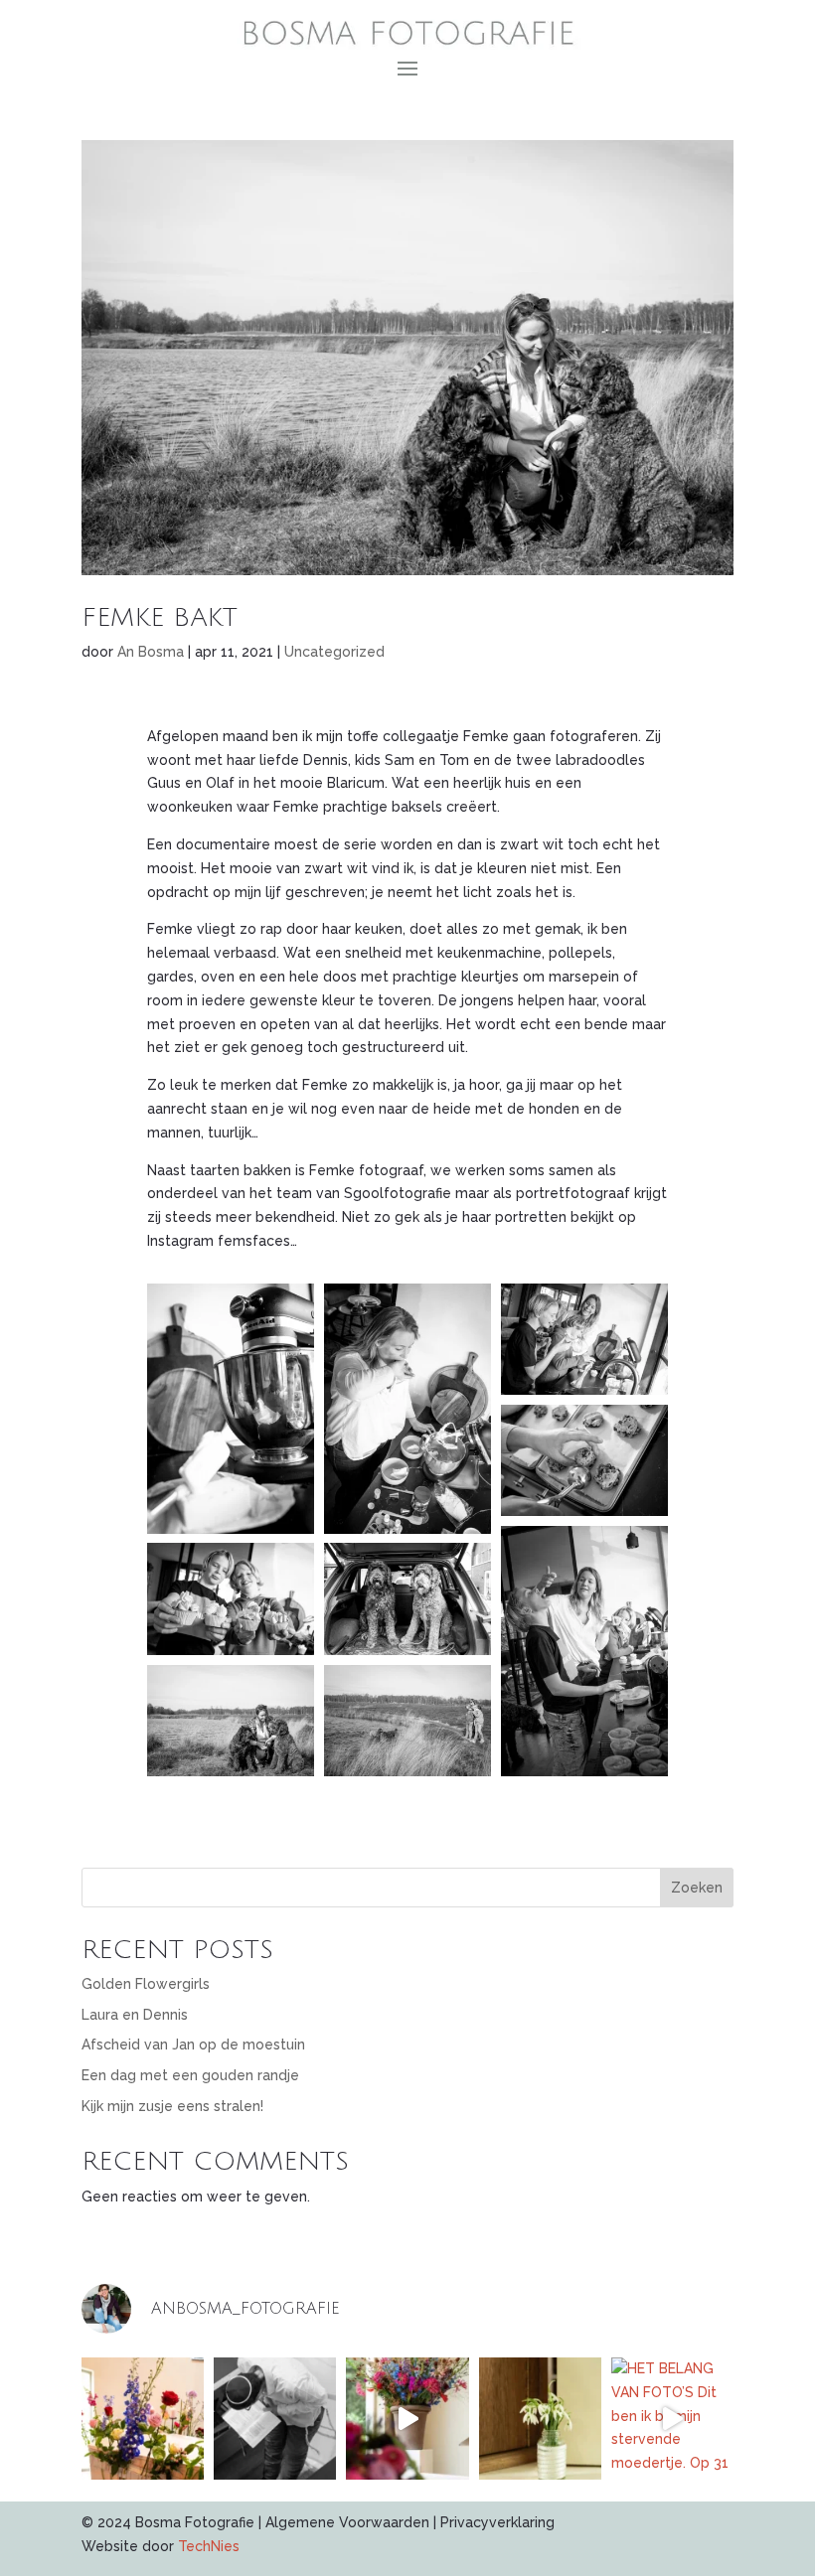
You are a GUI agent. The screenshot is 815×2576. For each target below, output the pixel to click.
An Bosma (151, 652)
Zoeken (697, 1888)
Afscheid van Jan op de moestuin (193, 2045)
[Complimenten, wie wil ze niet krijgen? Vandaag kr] (540, 2419)
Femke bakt (160, 618)
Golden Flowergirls (146, 1984)
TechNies (209, 2546)
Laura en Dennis (135, 2015)
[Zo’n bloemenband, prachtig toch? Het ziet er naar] (143, 2419)
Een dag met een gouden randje (190, 2075)
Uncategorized (334, 652)
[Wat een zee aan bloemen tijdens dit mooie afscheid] (407, 2419)
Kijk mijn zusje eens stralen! (172, 2106)
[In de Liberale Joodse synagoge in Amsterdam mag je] (275, 2419)
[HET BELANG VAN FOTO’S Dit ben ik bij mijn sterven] (672, 2419)
